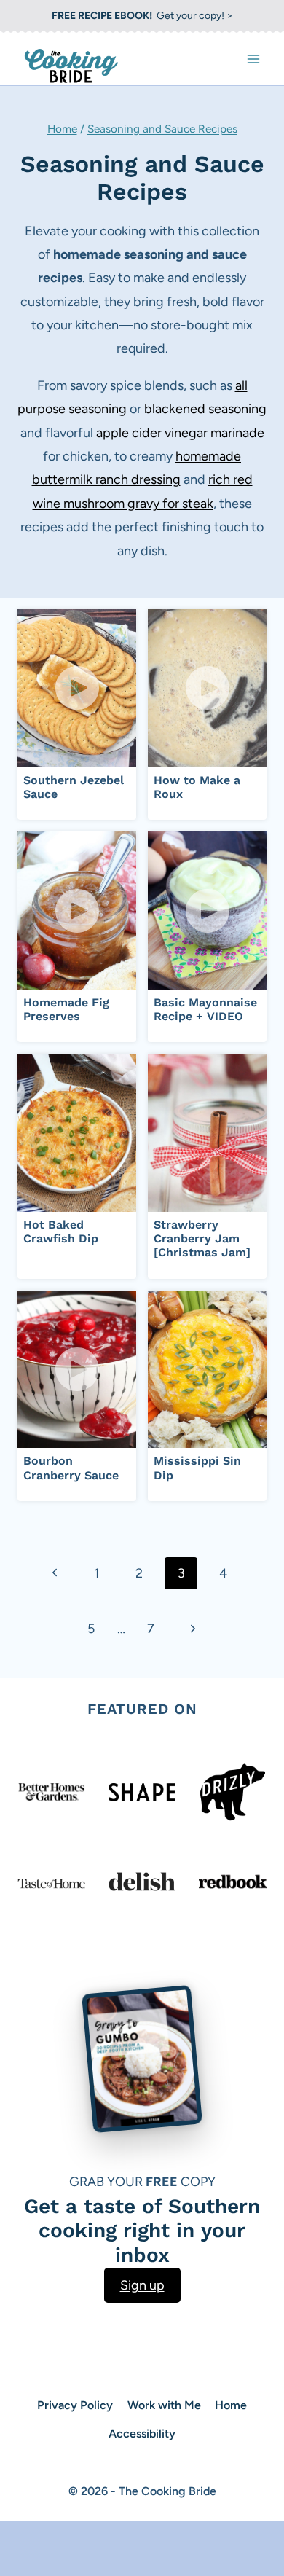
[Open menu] (253, 59)
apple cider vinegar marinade (180, 433)
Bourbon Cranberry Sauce (71, 1468)
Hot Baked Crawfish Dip (61, 1232)
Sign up (142, 2285)
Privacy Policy (75, 2405)
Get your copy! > (142, 16)
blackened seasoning (205, 409)
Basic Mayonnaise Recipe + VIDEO (205, 1009)
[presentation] (77, 688)
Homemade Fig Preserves (66, 1009)
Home (62, 129)
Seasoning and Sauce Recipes (162, 129)
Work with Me (164, 2405)
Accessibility (142, 2434)
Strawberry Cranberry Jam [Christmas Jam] (202, 1238)
